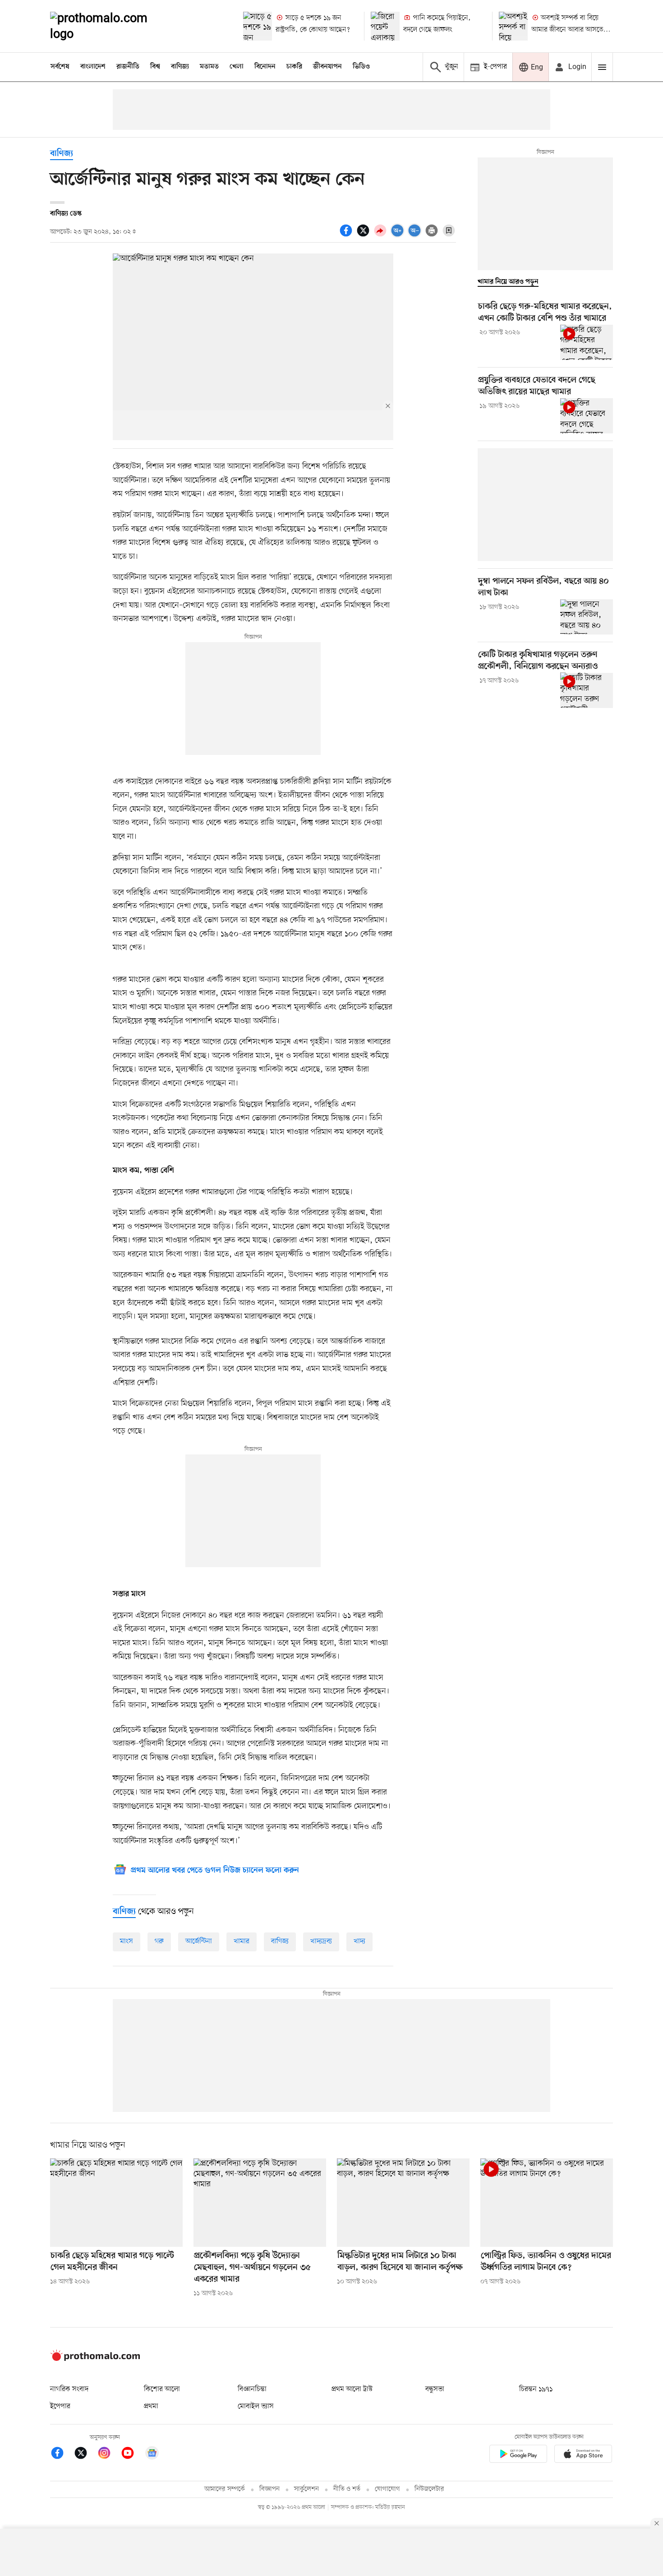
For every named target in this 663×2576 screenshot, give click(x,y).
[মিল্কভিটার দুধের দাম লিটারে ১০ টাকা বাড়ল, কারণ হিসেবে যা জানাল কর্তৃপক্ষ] (403, 2203)
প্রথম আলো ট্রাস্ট (352, 2389)
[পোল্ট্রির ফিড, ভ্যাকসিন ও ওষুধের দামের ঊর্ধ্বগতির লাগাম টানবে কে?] (547, 2203)
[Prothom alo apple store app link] (583, 2455)
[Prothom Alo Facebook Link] (62, 2454)
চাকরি (294, 67)
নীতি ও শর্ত (347, 2489)
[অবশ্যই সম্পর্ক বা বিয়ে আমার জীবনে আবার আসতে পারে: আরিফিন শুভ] (513, 26)
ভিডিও (361, 67)
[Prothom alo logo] (95, 2359)
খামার (242, 1941)
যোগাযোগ (387, 2489)
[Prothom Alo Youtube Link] (132, 2454)
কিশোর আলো (162, 2389)
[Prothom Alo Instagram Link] (109, 2454)
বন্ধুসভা (435, 2389)
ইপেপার (60, 2406)
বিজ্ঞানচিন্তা (252, 2389)
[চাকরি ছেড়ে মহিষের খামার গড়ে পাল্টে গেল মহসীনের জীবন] (116, 2203)
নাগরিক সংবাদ (69, 2389)
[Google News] (152, 2454)
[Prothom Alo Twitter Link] (85, 2454)
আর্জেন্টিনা (199, 1941)
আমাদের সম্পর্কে (225, 2489)
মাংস (127, 1941)
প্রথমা (151, 2406)
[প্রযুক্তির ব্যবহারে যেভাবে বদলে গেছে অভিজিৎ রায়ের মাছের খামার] (587, 416)
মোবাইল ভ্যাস (256, 2406)
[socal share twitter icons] (364, 235)
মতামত (209, 67)
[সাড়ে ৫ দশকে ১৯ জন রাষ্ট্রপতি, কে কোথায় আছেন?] (258, 26)
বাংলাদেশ (93, 67)
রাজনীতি (128, 67)
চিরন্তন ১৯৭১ (536, 2389)
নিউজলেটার (429, 2489)
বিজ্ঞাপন (269, 2489)
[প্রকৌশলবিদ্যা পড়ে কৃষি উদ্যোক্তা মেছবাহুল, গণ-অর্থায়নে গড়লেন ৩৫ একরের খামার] (260, 2203)
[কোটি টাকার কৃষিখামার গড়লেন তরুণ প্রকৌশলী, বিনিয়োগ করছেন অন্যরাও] (587, 690)
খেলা (237, 67)
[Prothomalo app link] (518, 2455)
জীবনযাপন (327, 67)
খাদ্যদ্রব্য (321, 1941)
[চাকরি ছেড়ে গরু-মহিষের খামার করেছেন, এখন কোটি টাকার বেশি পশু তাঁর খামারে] (587, 342)
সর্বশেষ (60, 67)
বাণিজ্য (180, 67)
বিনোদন (265, 67)
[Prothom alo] (111, 26)
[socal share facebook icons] (347, 235)
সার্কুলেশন (306, 2489)
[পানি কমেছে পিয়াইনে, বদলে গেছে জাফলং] (385, 26)
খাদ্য (359, 1941)
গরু (159, 1941)
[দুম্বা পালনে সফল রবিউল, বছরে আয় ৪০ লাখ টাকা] (587, 617)
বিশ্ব (155, 67)
